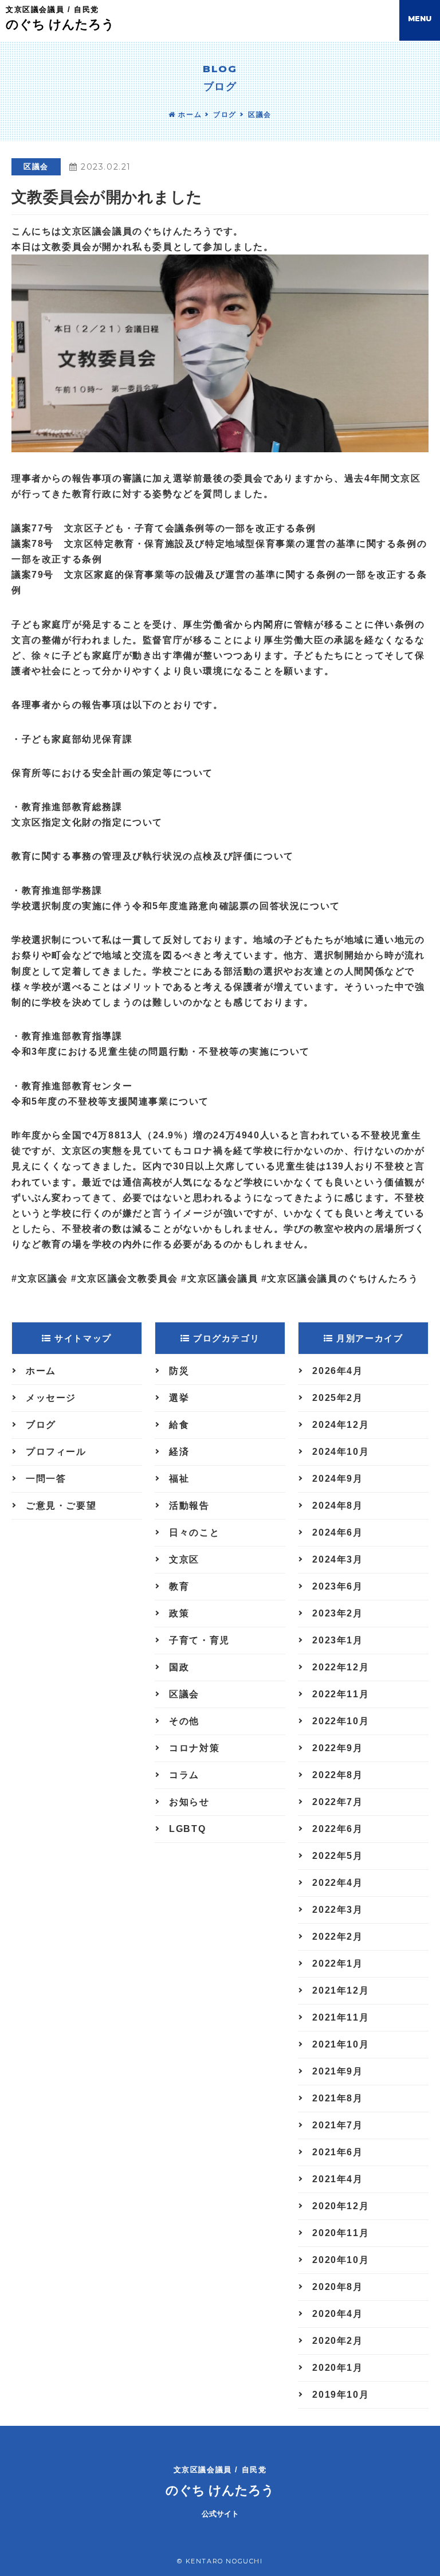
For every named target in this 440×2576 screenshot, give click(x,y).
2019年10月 (341, 2395)
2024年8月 (337, 1506)
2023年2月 (337, 1613)
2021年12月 (341, 1990)
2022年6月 (337, 1829)
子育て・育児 (199, 1640)
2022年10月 (341, 1721)
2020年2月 (337, 2341)
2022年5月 (337, 1856)
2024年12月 (341, 1425)
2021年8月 (337, 2098)
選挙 (179, 1398)
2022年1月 (337, 1964)
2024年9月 (337, 1479)
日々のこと (194, 1532)
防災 (179, 1371)
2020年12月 (341, 2206)
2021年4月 (337, 2179)
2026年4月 (337, 1371)
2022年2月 (337, 1937)
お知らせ (189, 1802)
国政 (179, 1667)
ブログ (225, 115)
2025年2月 (337, 1398)
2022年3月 (337, 1910)
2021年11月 (341, 2017)
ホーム (189, 115)
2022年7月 (337, 1802)
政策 (179, 1613)
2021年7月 (337, 2125)
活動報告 (189, 1506)
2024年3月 (337, 1559)
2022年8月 (337, 1775)
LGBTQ (187, 1829)
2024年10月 (341, 1452)
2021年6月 (337, 2152)
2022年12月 (341, 1667)
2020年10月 (341, 2260)
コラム (184, 1775)
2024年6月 (337, 1532)
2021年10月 (341, 2044)
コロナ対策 (194, 1748)
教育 (179, 1586)
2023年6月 (337, 1586)
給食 (179, 1425)
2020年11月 (341, 2233)
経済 (179, 1452)
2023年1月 (337, 1640)
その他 (184, 1721)
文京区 (184, 1559)
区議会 (260, 115)
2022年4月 (337, 1883)
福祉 (179, 1479)
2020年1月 (337, 2368)
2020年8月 (337, 2287)
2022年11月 (341, 1694)
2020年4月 (337, 2314)
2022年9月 (337, 1748)
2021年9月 (337, 2071)
